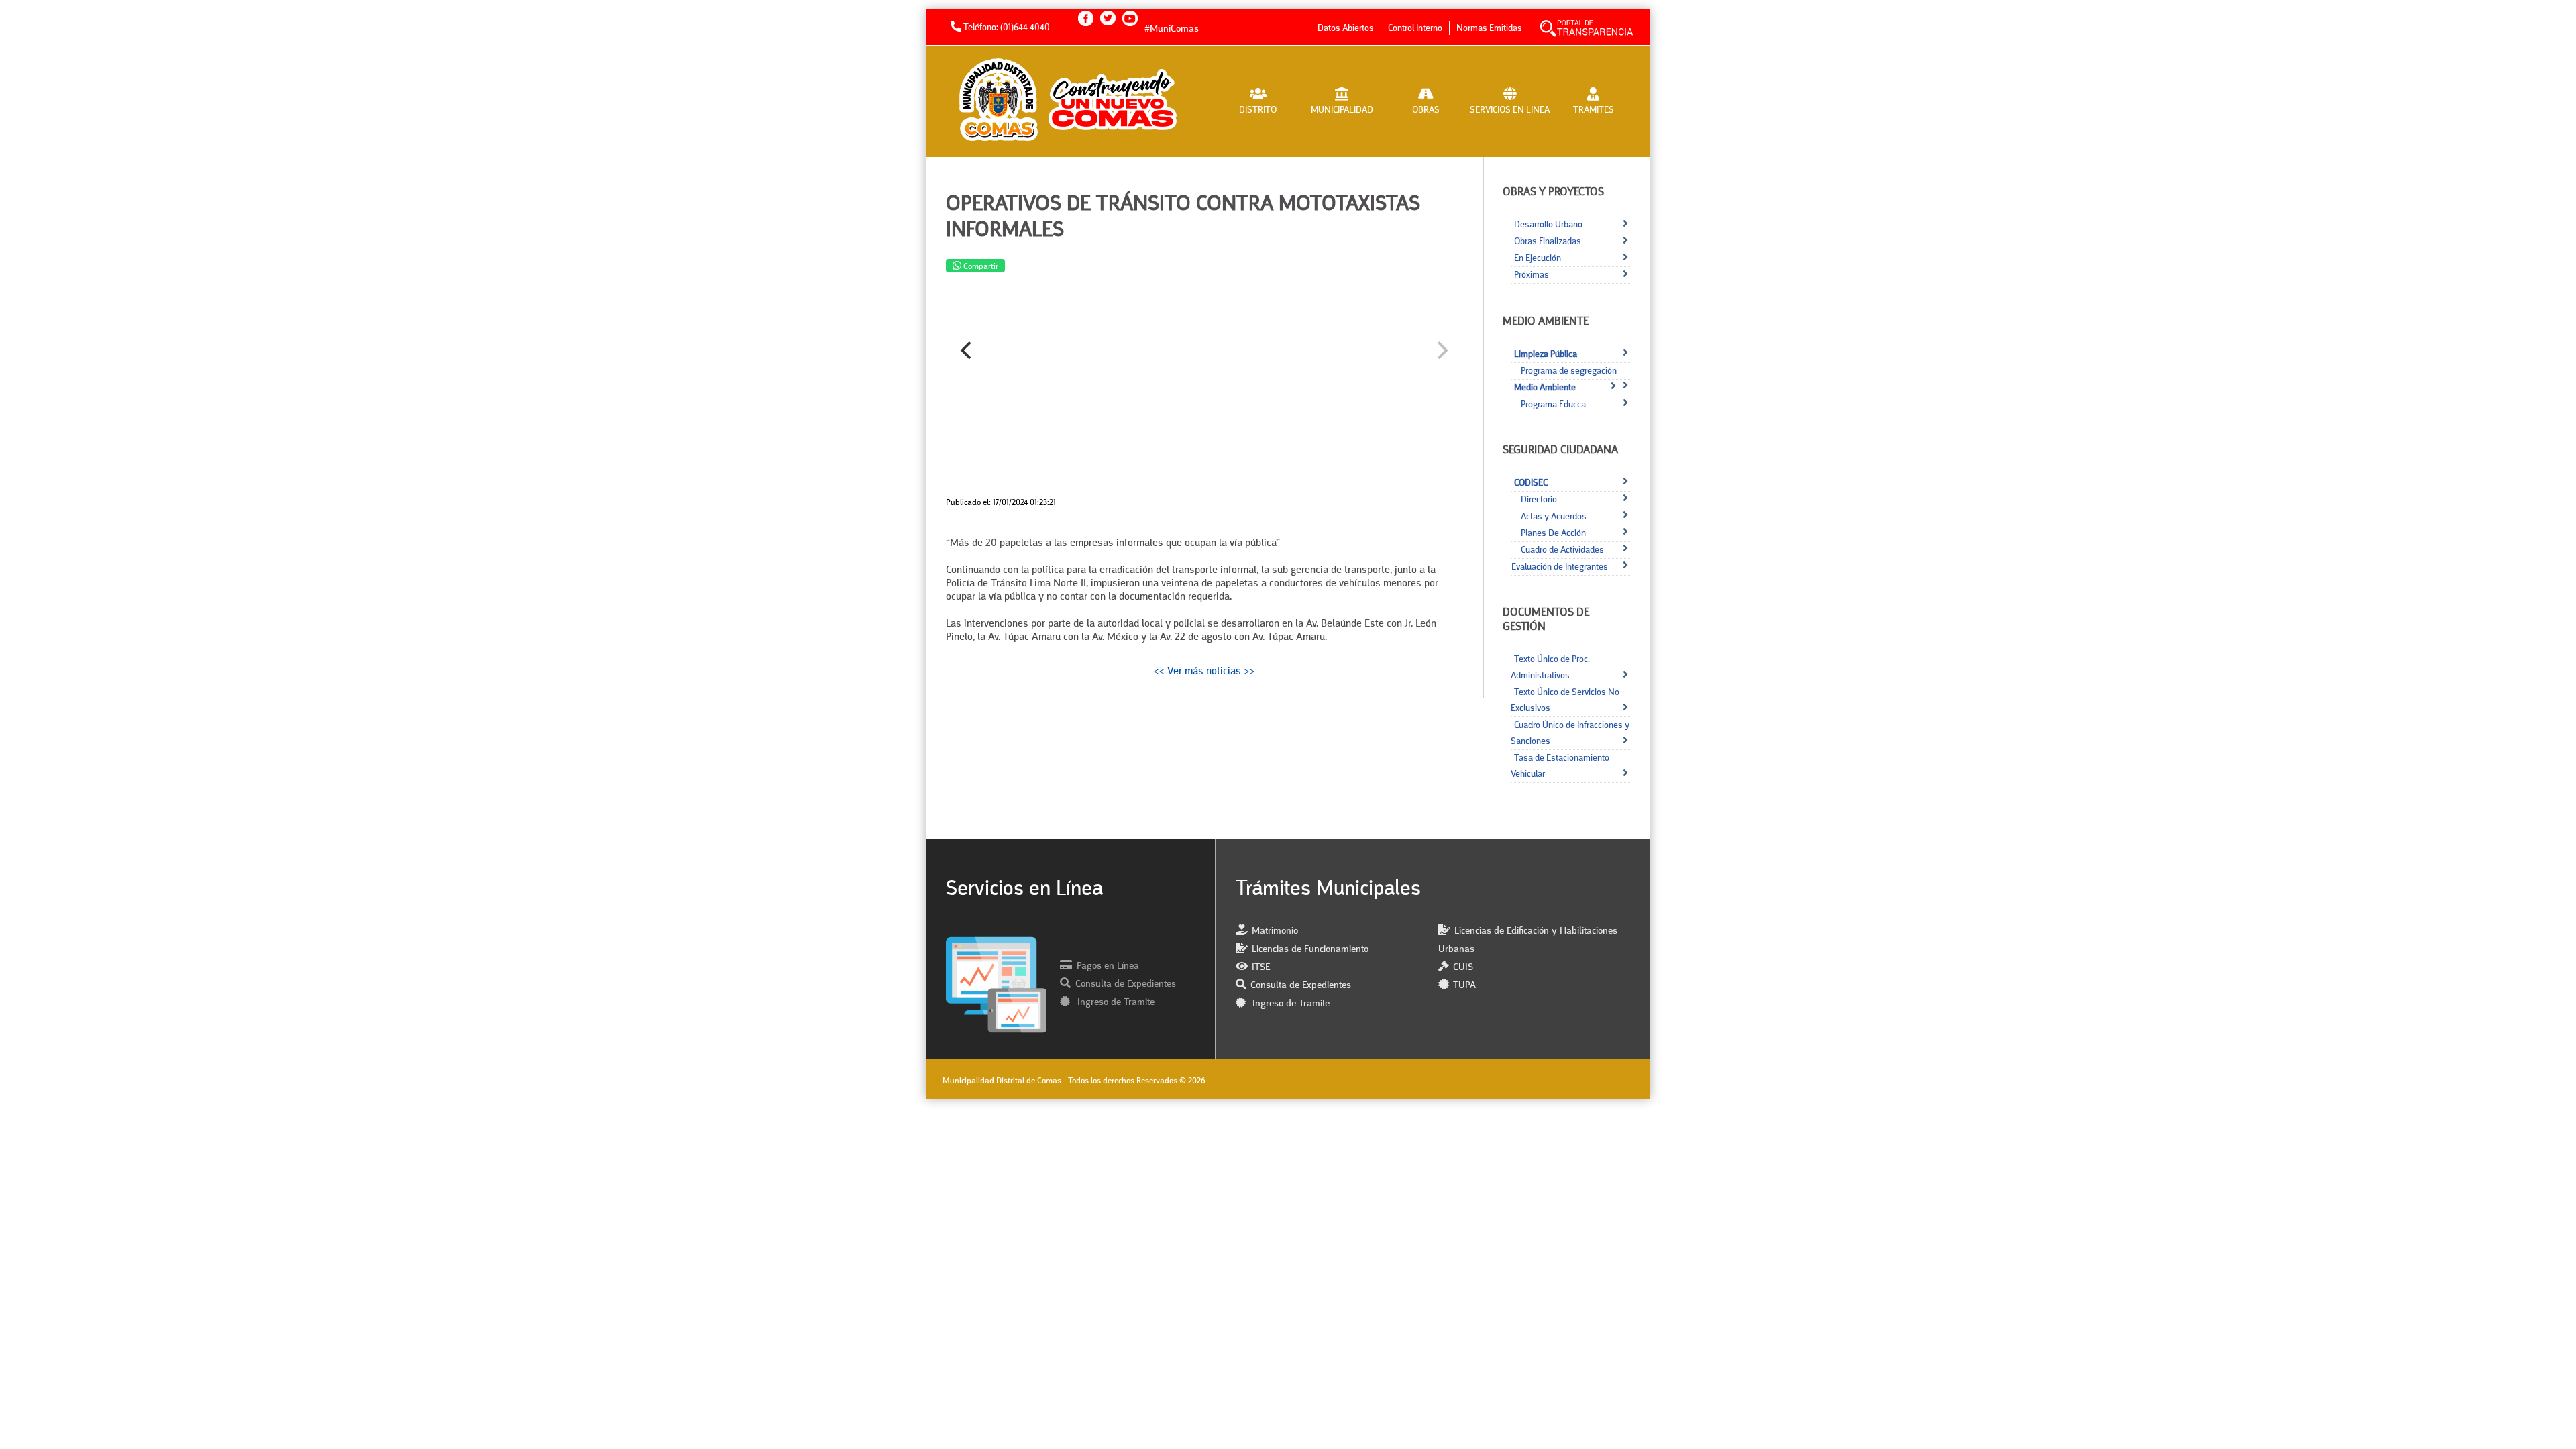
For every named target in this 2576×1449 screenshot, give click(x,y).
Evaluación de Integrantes (1560, 567)
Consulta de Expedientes (1126, 984)
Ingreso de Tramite (1115, 1003)
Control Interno (1415, 28)
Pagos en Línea (1108, 966)
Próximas (1532, 275)
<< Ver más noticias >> (1204, 672)
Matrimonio (1275, 931)
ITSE (1261, 968)
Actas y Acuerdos (1554, 517)
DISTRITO (1258, 110)
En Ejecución (1538, 258)
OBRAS (1426, 110)
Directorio (1539, 500)
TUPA (1464, 986)
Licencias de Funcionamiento (1310, 950)
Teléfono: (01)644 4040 (1006, 28)
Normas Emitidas (1489, 28)
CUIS (1463, 968)
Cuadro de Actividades (1562, 550)
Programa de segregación (1569, 371)
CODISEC (1531, 483)
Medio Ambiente (1545, 388)
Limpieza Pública (1546, 354)
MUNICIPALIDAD (1342, 110)
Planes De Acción (1553, 533)
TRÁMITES (1594, 110)
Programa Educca (1553, 405)
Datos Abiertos (1346, 28)
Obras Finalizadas (1548, 241)
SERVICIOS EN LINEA (1510, 110)
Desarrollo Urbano (1548, 225)
